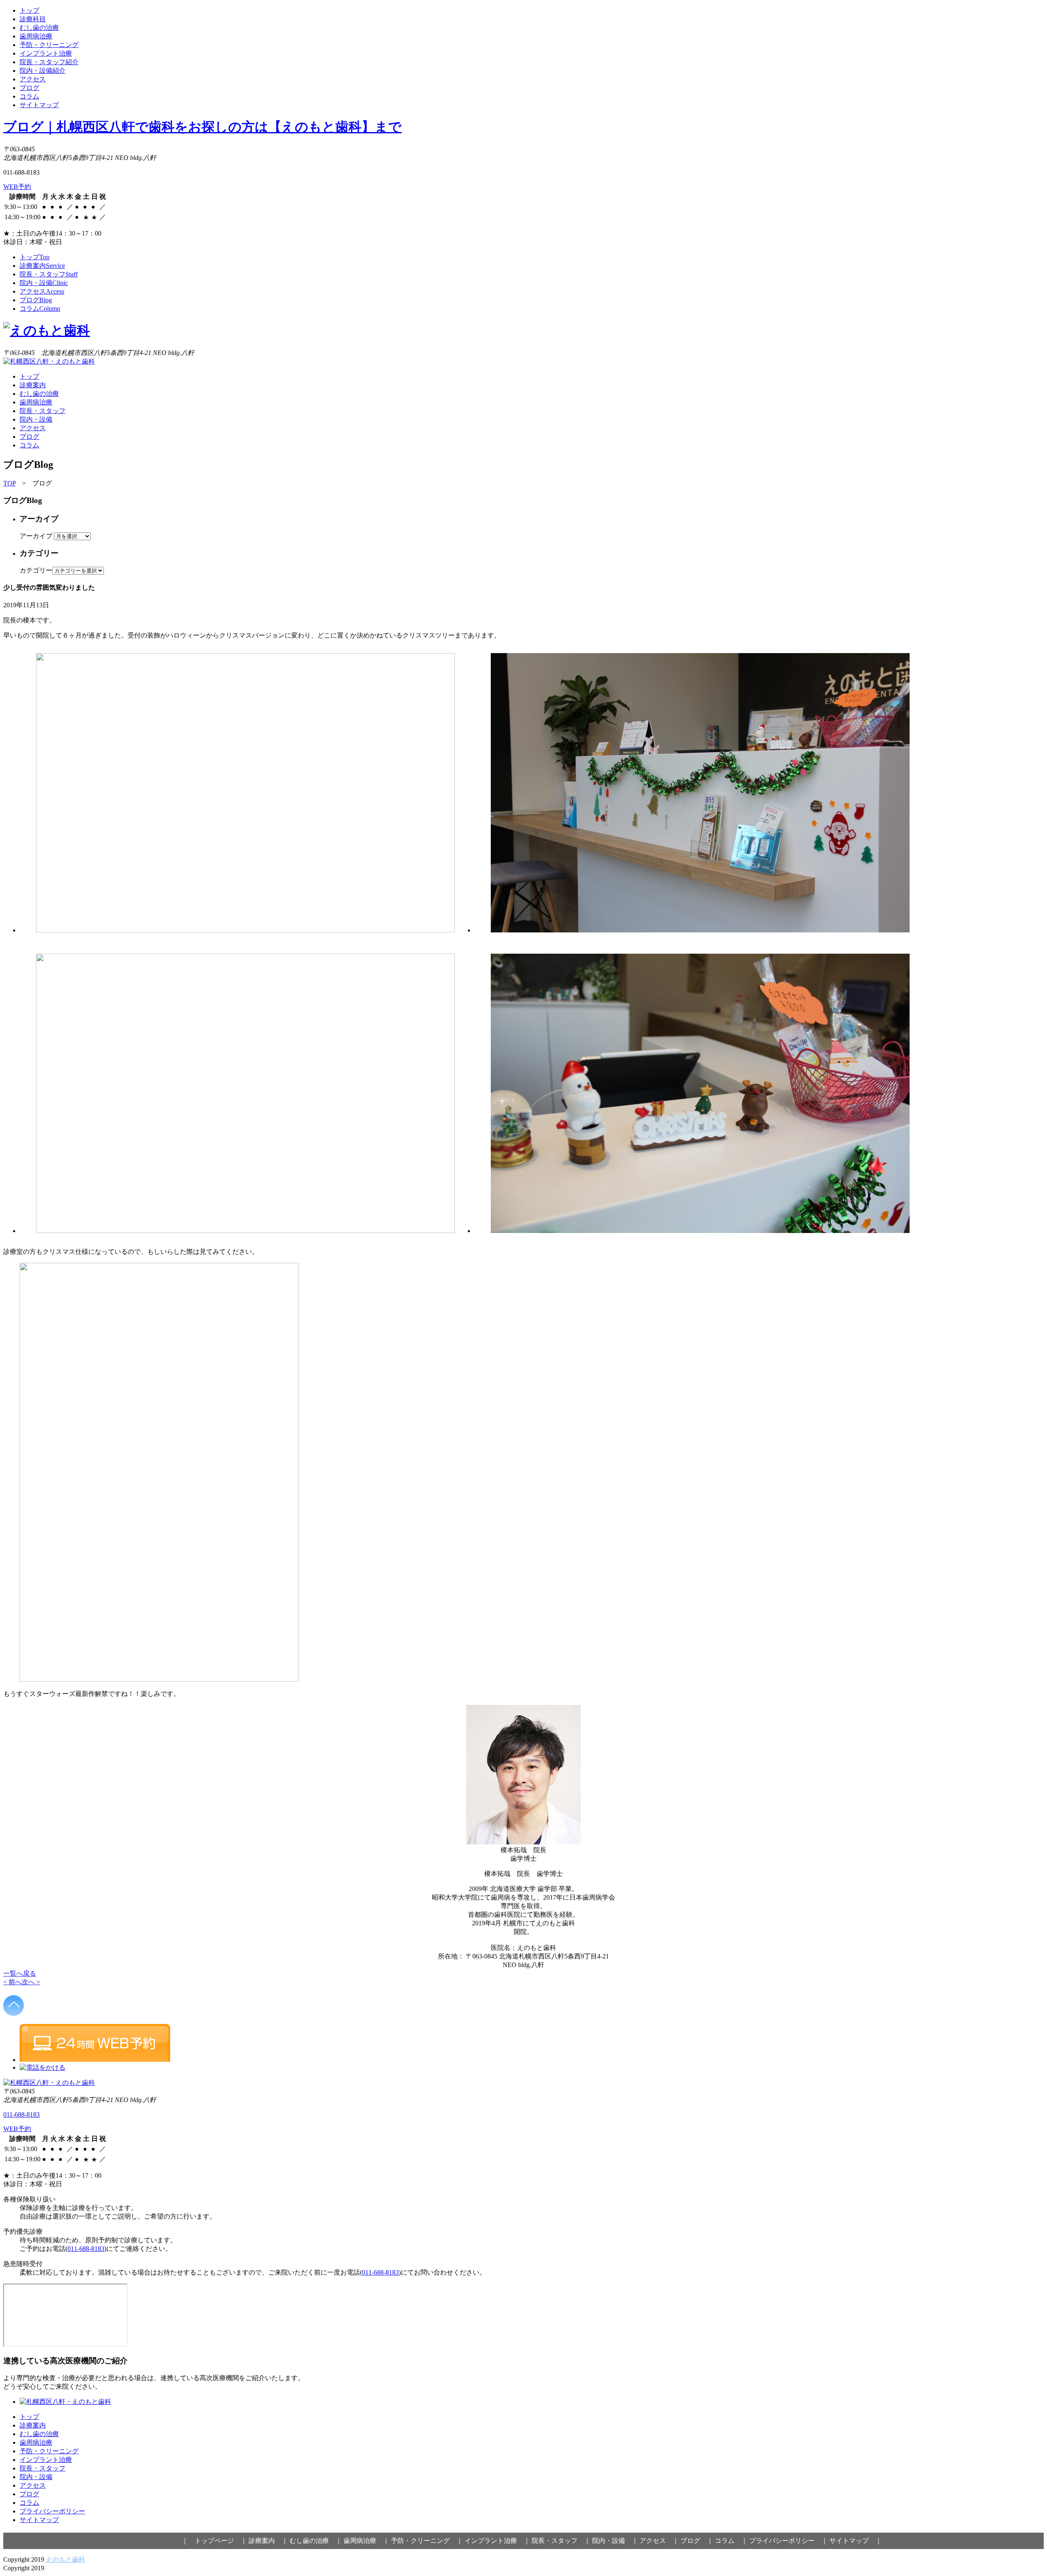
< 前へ (12, 1982)
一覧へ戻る (20, 1973)
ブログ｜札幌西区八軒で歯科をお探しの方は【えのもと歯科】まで (202, 127)
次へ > (31, 1982)
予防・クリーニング (49, 45)
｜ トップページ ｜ (214, 2541)
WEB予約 (17, 187)
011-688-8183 (21, 2114)
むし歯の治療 (39, 28)
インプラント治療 (46, 53)
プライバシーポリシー (52, 2511)
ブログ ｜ (697, 2541)
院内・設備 (44, 283)
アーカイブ (36, 536)
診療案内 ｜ (268, 2541)
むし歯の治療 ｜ (316, 2541)
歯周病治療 (36, 36)
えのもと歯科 (65, 2559)
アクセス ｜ (659, 2541)
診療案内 (42, 266)
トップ (29, 10)
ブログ (29, 88)
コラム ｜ (731, 2541)
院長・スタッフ (49, 274)
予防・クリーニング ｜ (427, 2541)
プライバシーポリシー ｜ (789, 2541)
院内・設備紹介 (43, 71)
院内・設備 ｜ (615, 2541)
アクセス (33, 79)
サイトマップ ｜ (856, 2541)
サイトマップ (39, 105)
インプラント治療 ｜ (497, 2541)
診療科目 (33, 19)
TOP (9, 483)
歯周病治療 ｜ (366, 2541)
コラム (29, 96)
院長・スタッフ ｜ (561, 2541)
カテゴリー (36, 570)
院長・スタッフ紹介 (49, 62)
